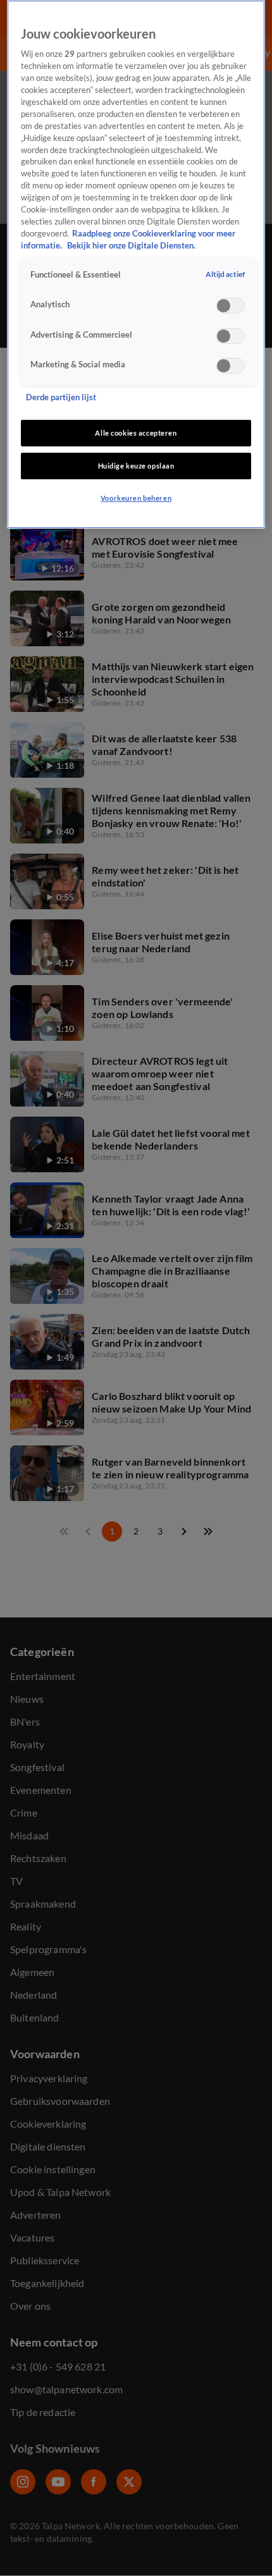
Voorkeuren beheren (136, 498)
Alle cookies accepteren (136, 433)
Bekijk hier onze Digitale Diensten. (131, 246)
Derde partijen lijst (61, 397)
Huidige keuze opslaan (136, 466)
